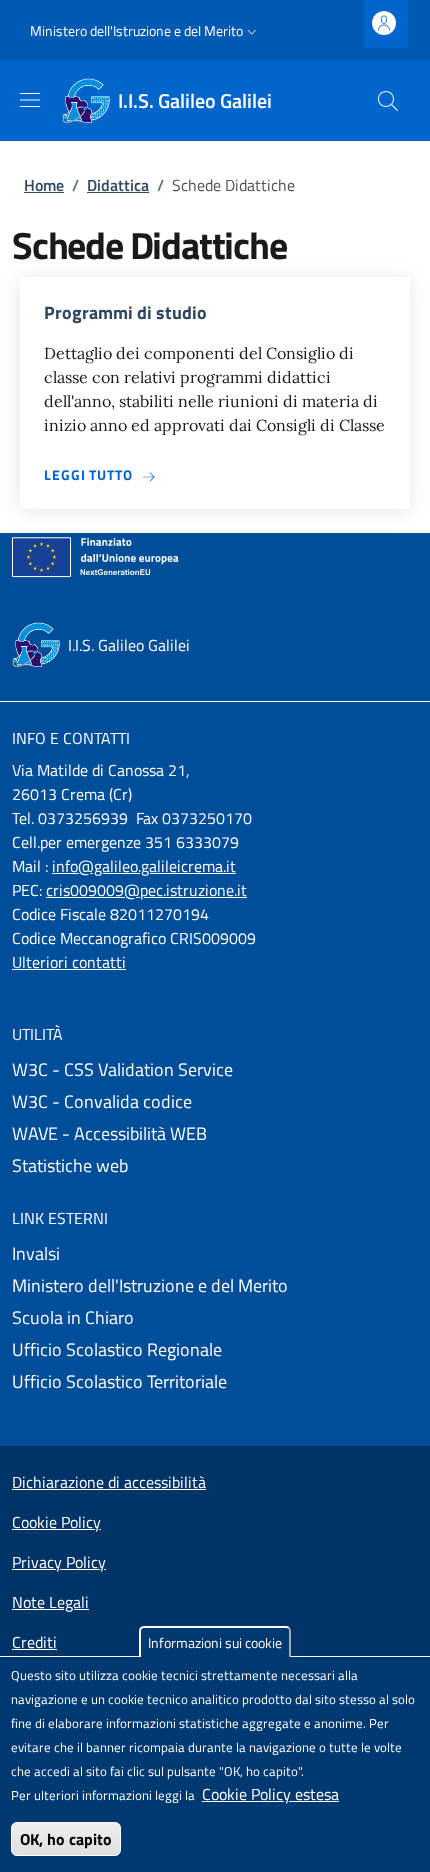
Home (44, 185)
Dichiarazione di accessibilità (109, 1482)
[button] (145, 31)
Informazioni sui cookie (215, 1642)
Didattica (118, 185)
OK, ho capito (66, 1839)
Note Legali (50, 1602)
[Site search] (388, 101)
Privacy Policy (59, 1562)
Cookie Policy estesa (270, 1794)
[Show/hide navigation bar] (30, 100)
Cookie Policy (56, 1522)
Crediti (34, 1642)
